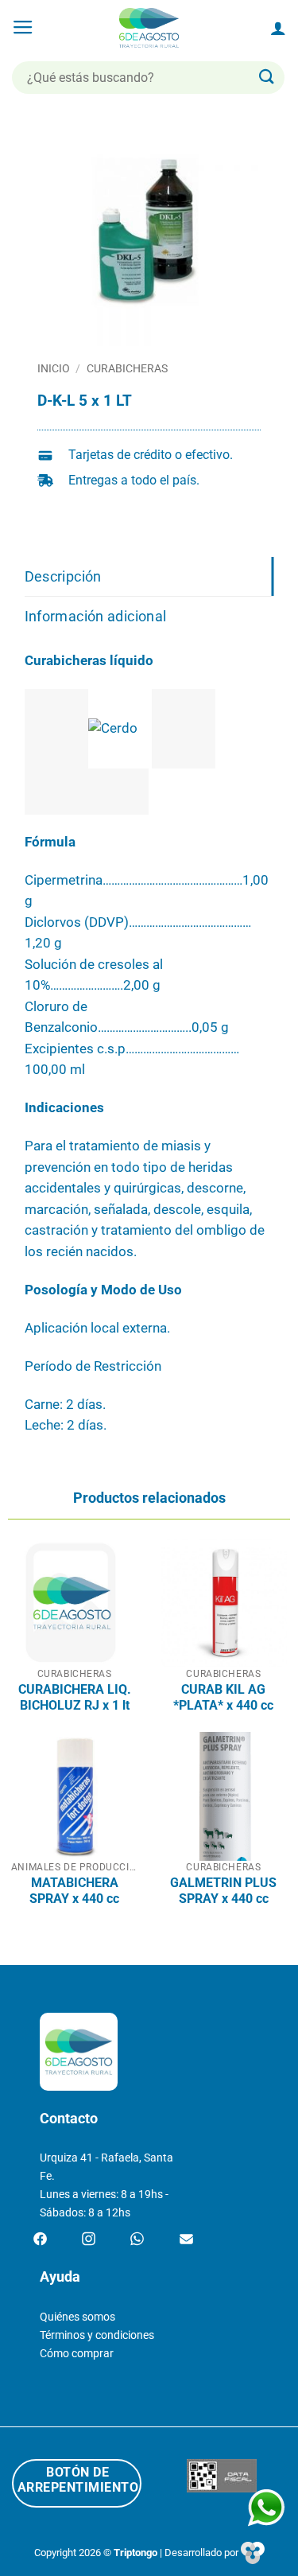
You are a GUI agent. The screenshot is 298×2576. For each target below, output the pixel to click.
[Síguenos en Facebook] (40, 2239)
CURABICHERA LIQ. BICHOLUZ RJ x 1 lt (75, 1697)
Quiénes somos (77, 2317)
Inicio (54, 368)
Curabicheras (127, 368)
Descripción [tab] (63, 576)
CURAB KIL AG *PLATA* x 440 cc (223, 1697)
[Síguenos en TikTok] (137, 2239)
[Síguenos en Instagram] (89, 2239)
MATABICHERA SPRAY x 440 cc (74, 1891)
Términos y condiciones (97, 2335)
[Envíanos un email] (186, 2239)
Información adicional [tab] (96, 616)
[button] (23, 28)
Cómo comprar (77, 2354)
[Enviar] (267, 78)
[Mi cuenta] (278, 28)
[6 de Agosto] (149, 28)
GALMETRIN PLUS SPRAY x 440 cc (223, 1891)
